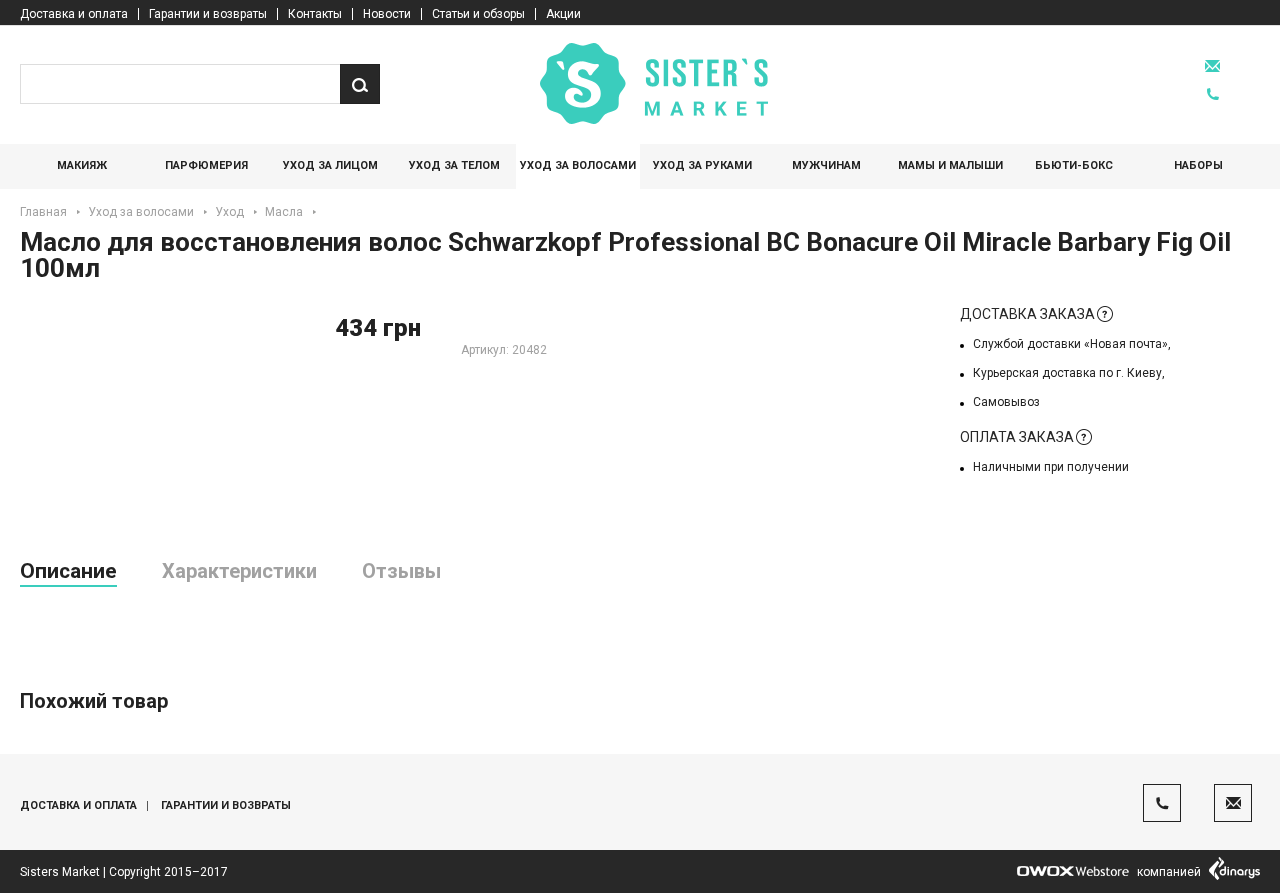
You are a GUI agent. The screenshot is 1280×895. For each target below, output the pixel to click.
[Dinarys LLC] (1234, 871)
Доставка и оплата (74, 14)
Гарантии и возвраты (208, 14)
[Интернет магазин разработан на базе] (1073, 871)
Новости (387, 14)
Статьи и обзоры (478, 14)
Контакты (315, 14)
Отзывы (401, 571)
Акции (563, 14)
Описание (68, 571)
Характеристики (239, 571)
